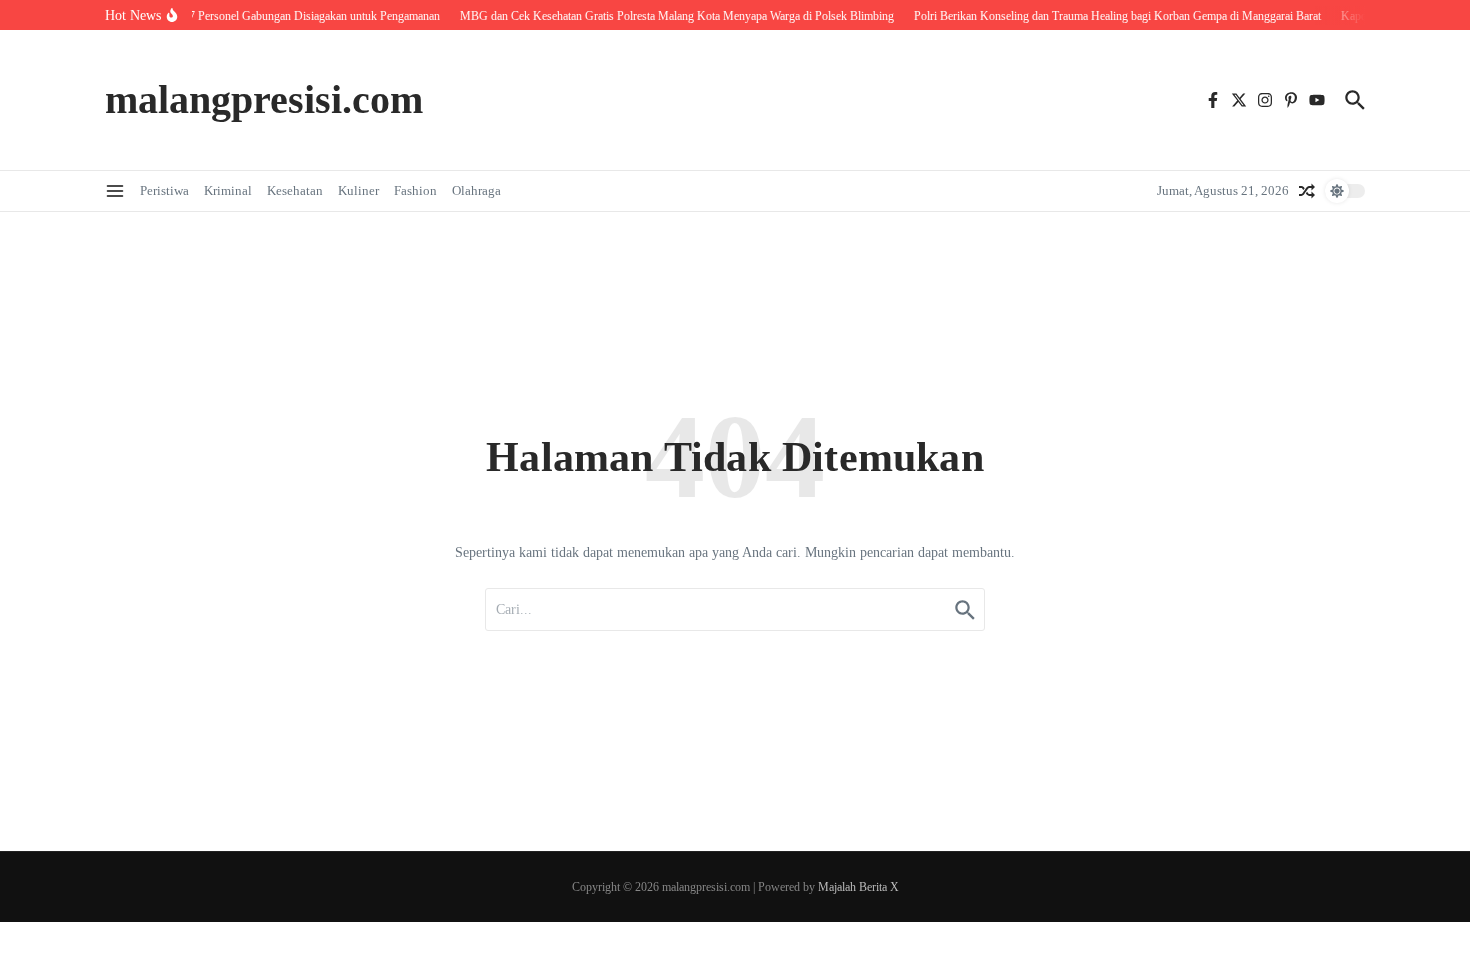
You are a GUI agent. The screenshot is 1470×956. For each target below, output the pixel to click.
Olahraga (476, 190)
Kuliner (358, 190)
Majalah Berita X (858, 887)
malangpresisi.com (264, 99)
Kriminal (228, 190)
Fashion (415, 190)
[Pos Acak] (1307, 191)
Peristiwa (164, 190)
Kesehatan (295, 190)
